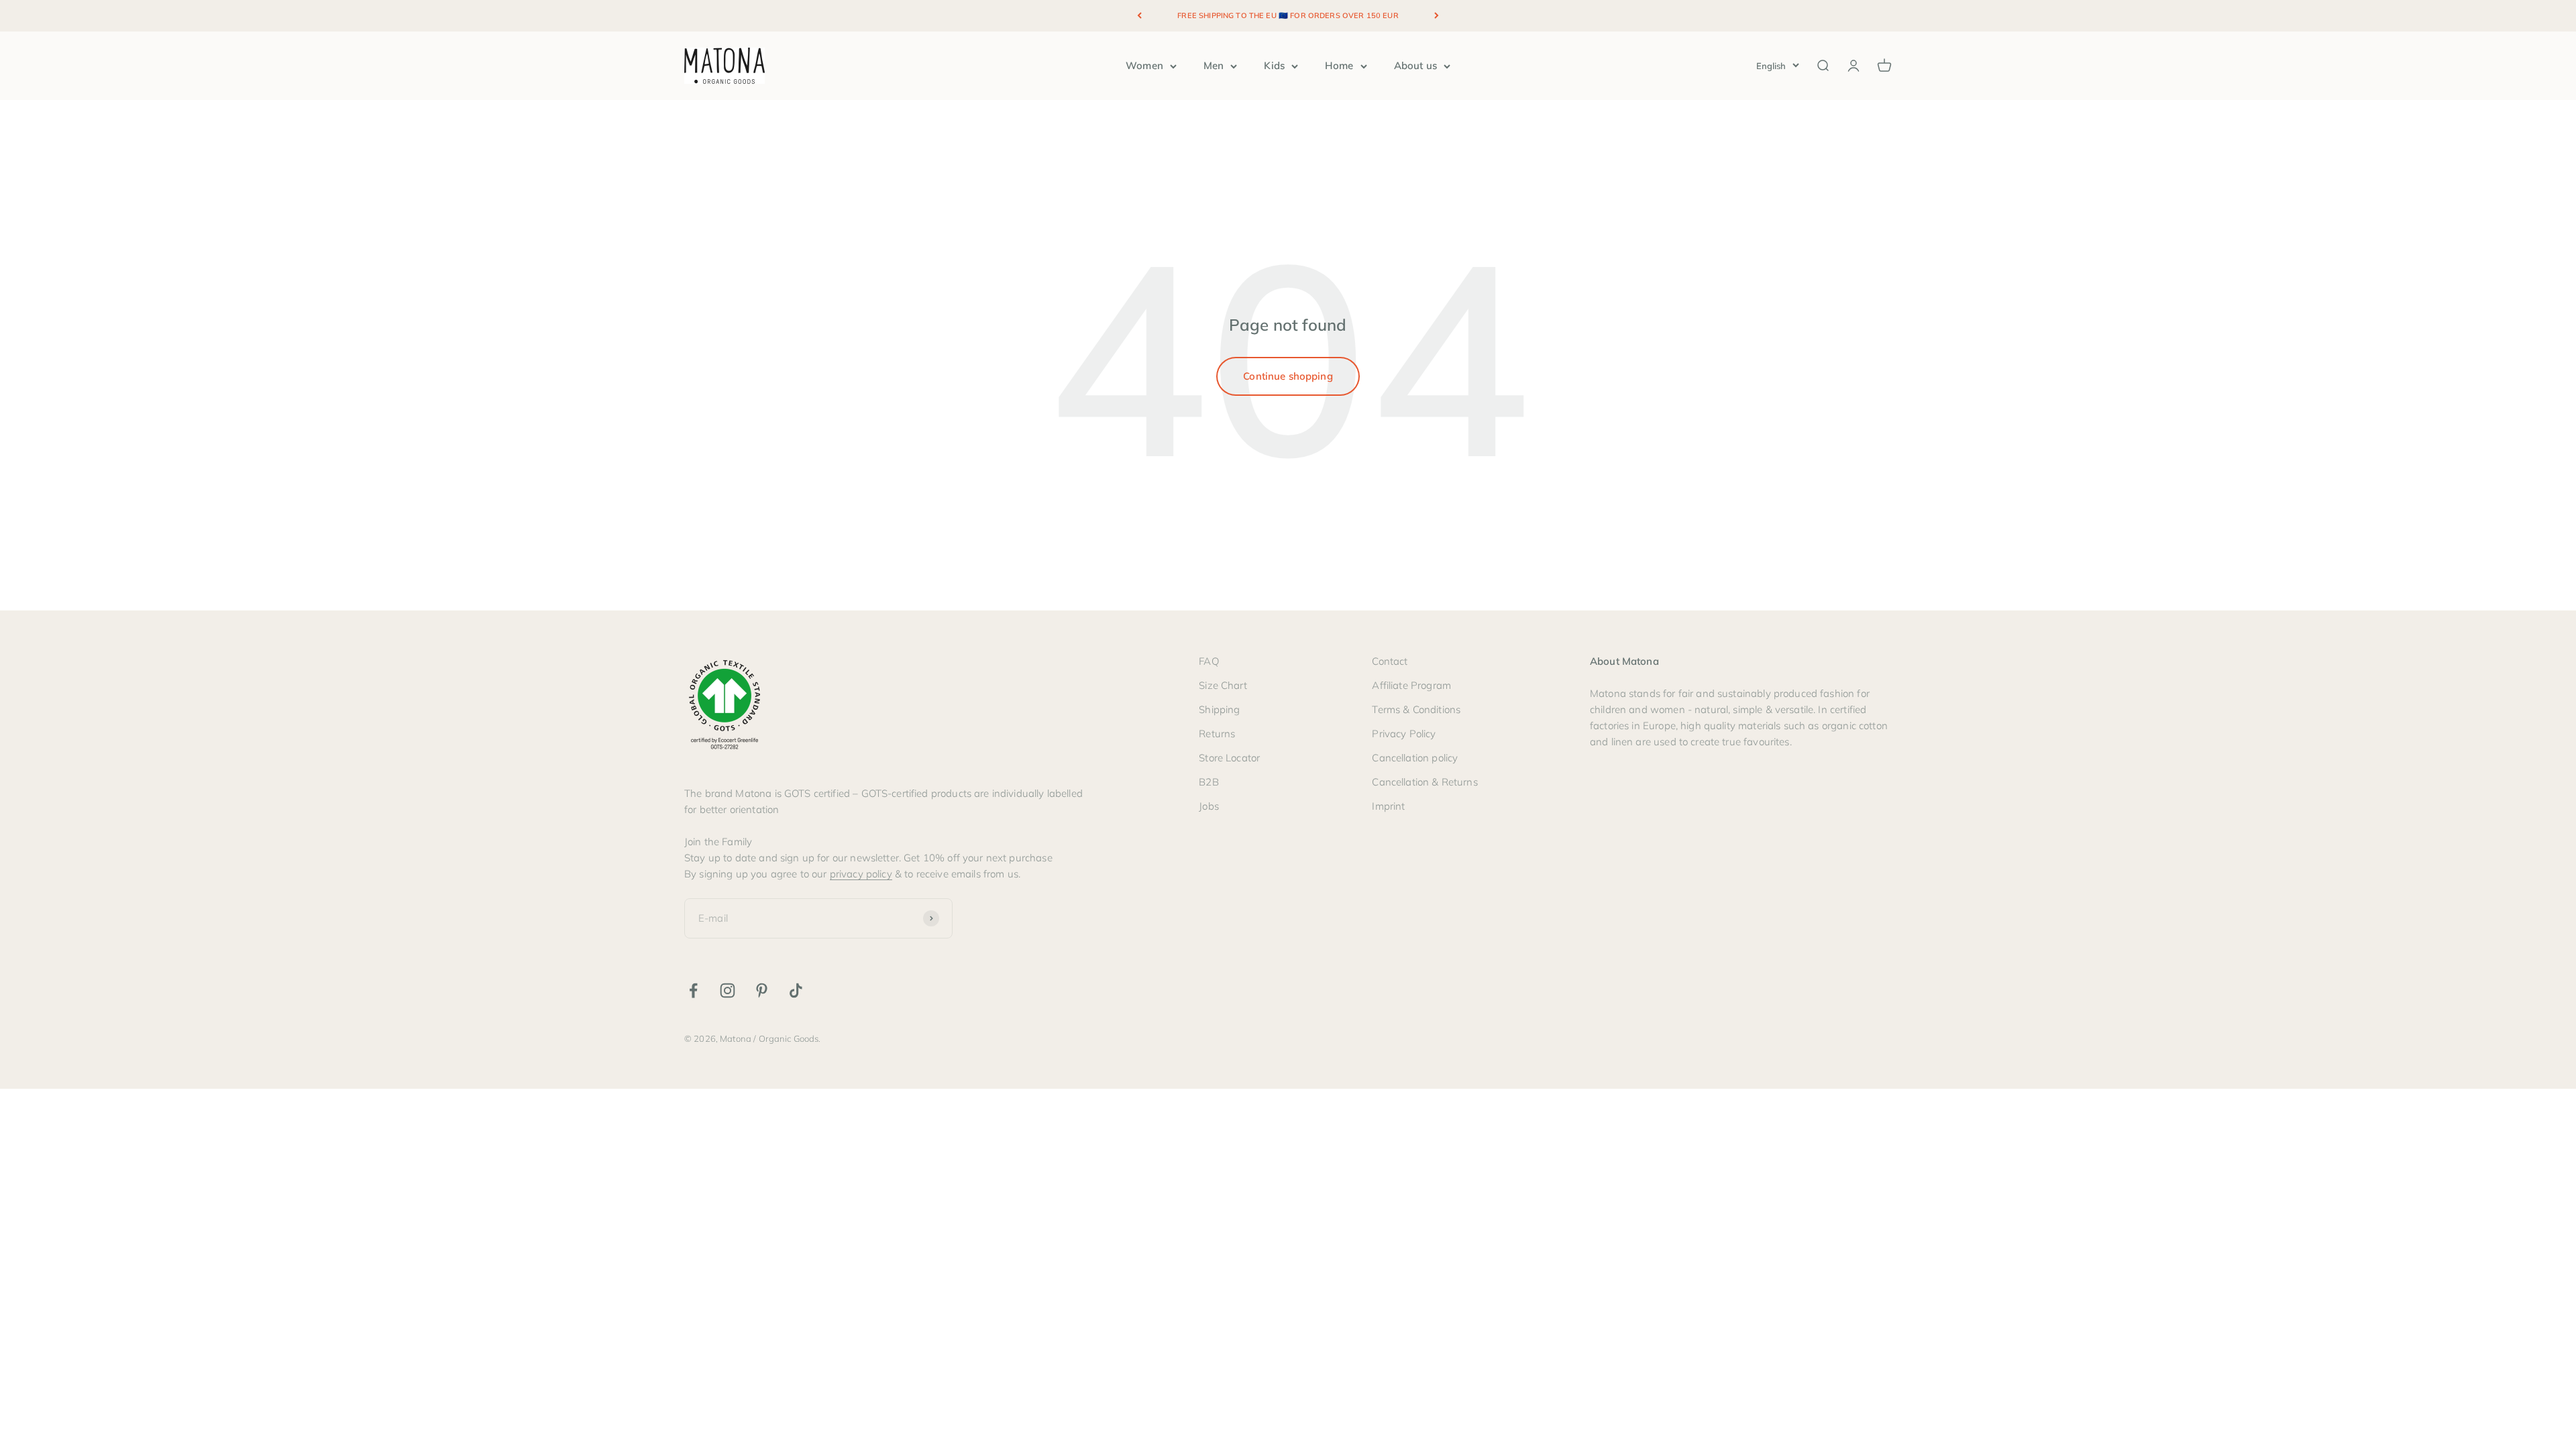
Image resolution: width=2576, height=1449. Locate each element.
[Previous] (1139, 16)
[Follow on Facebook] (693, 990)
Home (1339, 65)
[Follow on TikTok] (796, 990)
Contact (1390, 661)
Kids (1274, 65)
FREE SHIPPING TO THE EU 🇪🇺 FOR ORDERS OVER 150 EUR (1288, 15)
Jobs (1209, 806)
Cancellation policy (1415, 758)
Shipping (1219, 709)
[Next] (1437, 16)
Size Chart (1223, 685)
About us (1415, 65)
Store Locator (1229, 758)
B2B (1209, 782)
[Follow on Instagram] (728, 990)
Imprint (1388, 806)
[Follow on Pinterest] (762, 990)
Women (1144, 65)
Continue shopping (1288, 376)
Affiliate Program (1411, 685)
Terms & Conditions (1416, 709)
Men (1214, 65)
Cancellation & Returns (1425, 782)
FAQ (1209, 661)
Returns (1217, 734)
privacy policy (861, 874)
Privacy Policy (1404, 734)
